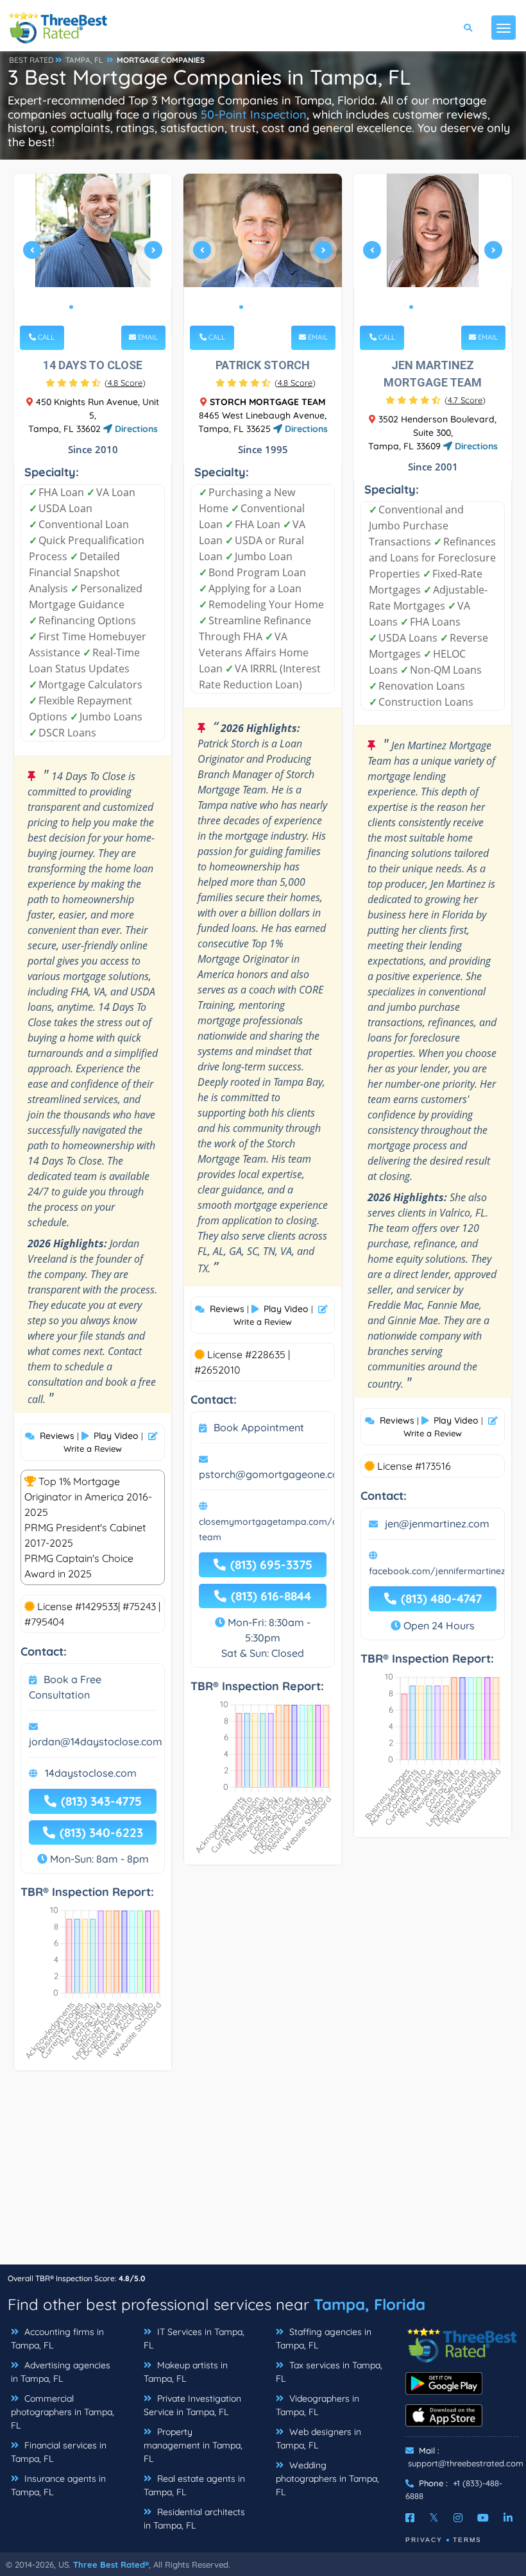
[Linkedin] (508, 2518)
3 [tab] (92, 307)
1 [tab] (71, 307)
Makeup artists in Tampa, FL (186, 2372)
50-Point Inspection (254, 114)
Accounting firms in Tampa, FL (57, 2339)
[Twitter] (434, 2518)
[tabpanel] (93, 255)
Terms (467, 2540)
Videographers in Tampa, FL (318, 2405)
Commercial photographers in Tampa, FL (63, 2412)
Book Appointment (259, 1427)
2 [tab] (81, 307)
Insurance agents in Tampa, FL (58, 2485)
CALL (45, 337)
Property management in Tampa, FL (193, 2445)
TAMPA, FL (84, 60)
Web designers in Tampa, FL (318, 2439)
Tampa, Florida (369, 2304)
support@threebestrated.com (466, 2463)
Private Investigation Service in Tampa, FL (192, 2405)
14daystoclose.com (91, 1773)
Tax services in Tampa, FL (329, 2372)
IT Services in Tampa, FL (194, 2339)
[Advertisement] (263, 2174)
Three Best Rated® (111, 2564)
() (125, 383)
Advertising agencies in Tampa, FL (61, 2372)
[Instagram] (458, 2518)
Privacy (424, 2540)
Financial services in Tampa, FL (59, 2452)
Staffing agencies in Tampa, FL (324, 2339)
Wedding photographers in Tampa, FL (327, 2479)
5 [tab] (112, 307)
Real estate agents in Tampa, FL (194, 2485)
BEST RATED (31, 60)
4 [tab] (102, 307)
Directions (135, 429)
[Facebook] (410, 2518)
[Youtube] (483, 2518)
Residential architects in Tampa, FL (194, 2519)
